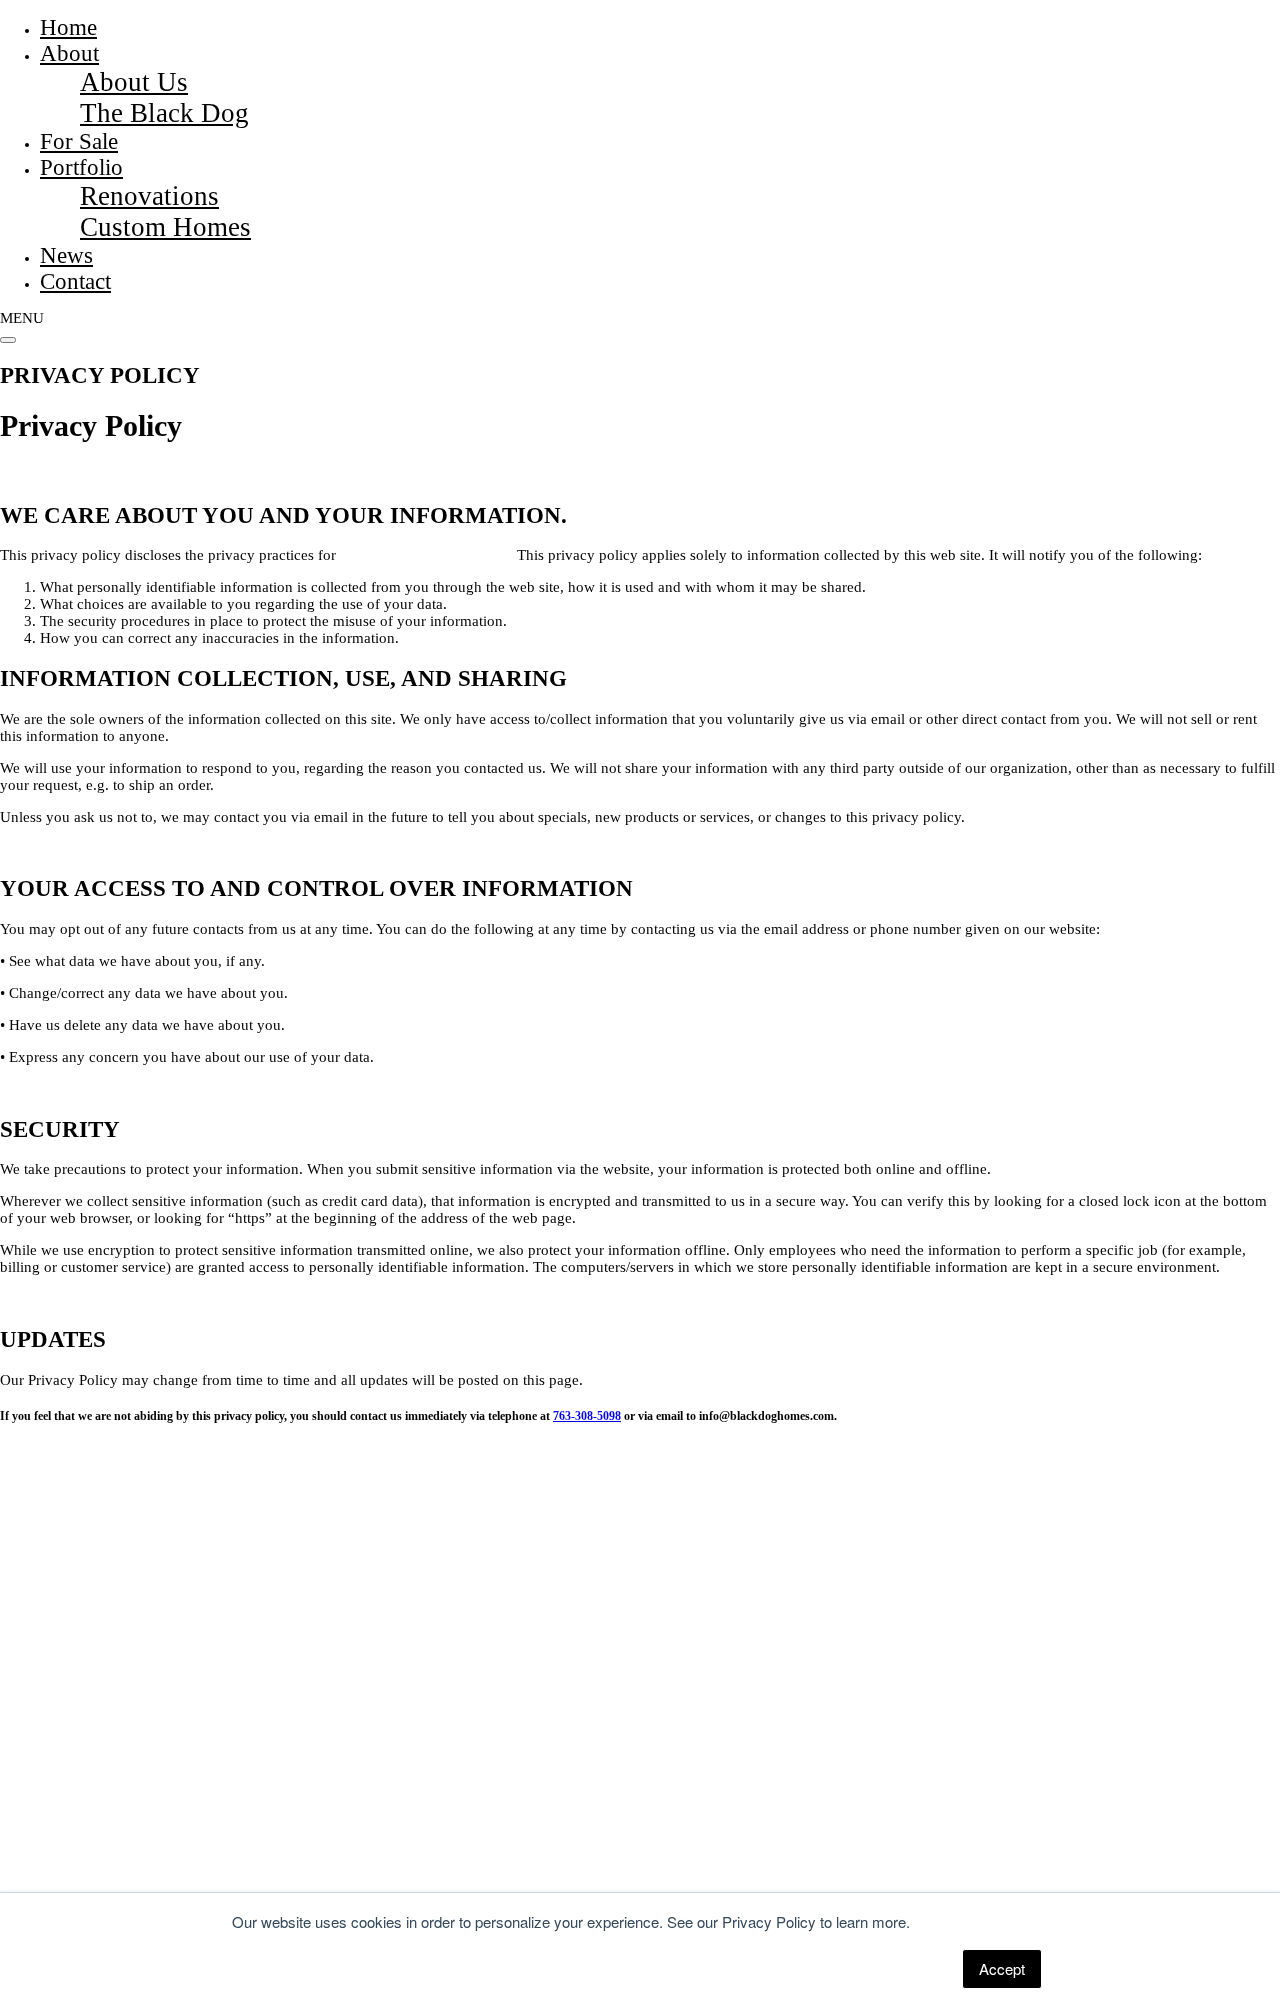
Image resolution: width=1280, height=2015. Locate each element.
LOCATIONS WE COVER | (325, 1825)
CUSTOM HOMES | (62, 1825)
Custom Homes (165, 227)
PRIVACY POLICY (369, 1874)
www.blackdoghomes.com (424, 555)
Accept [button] (1002, 1968)
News (66, 255)
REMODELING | (182, 1825)
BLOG (435, 1825)
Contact (75, 281)
